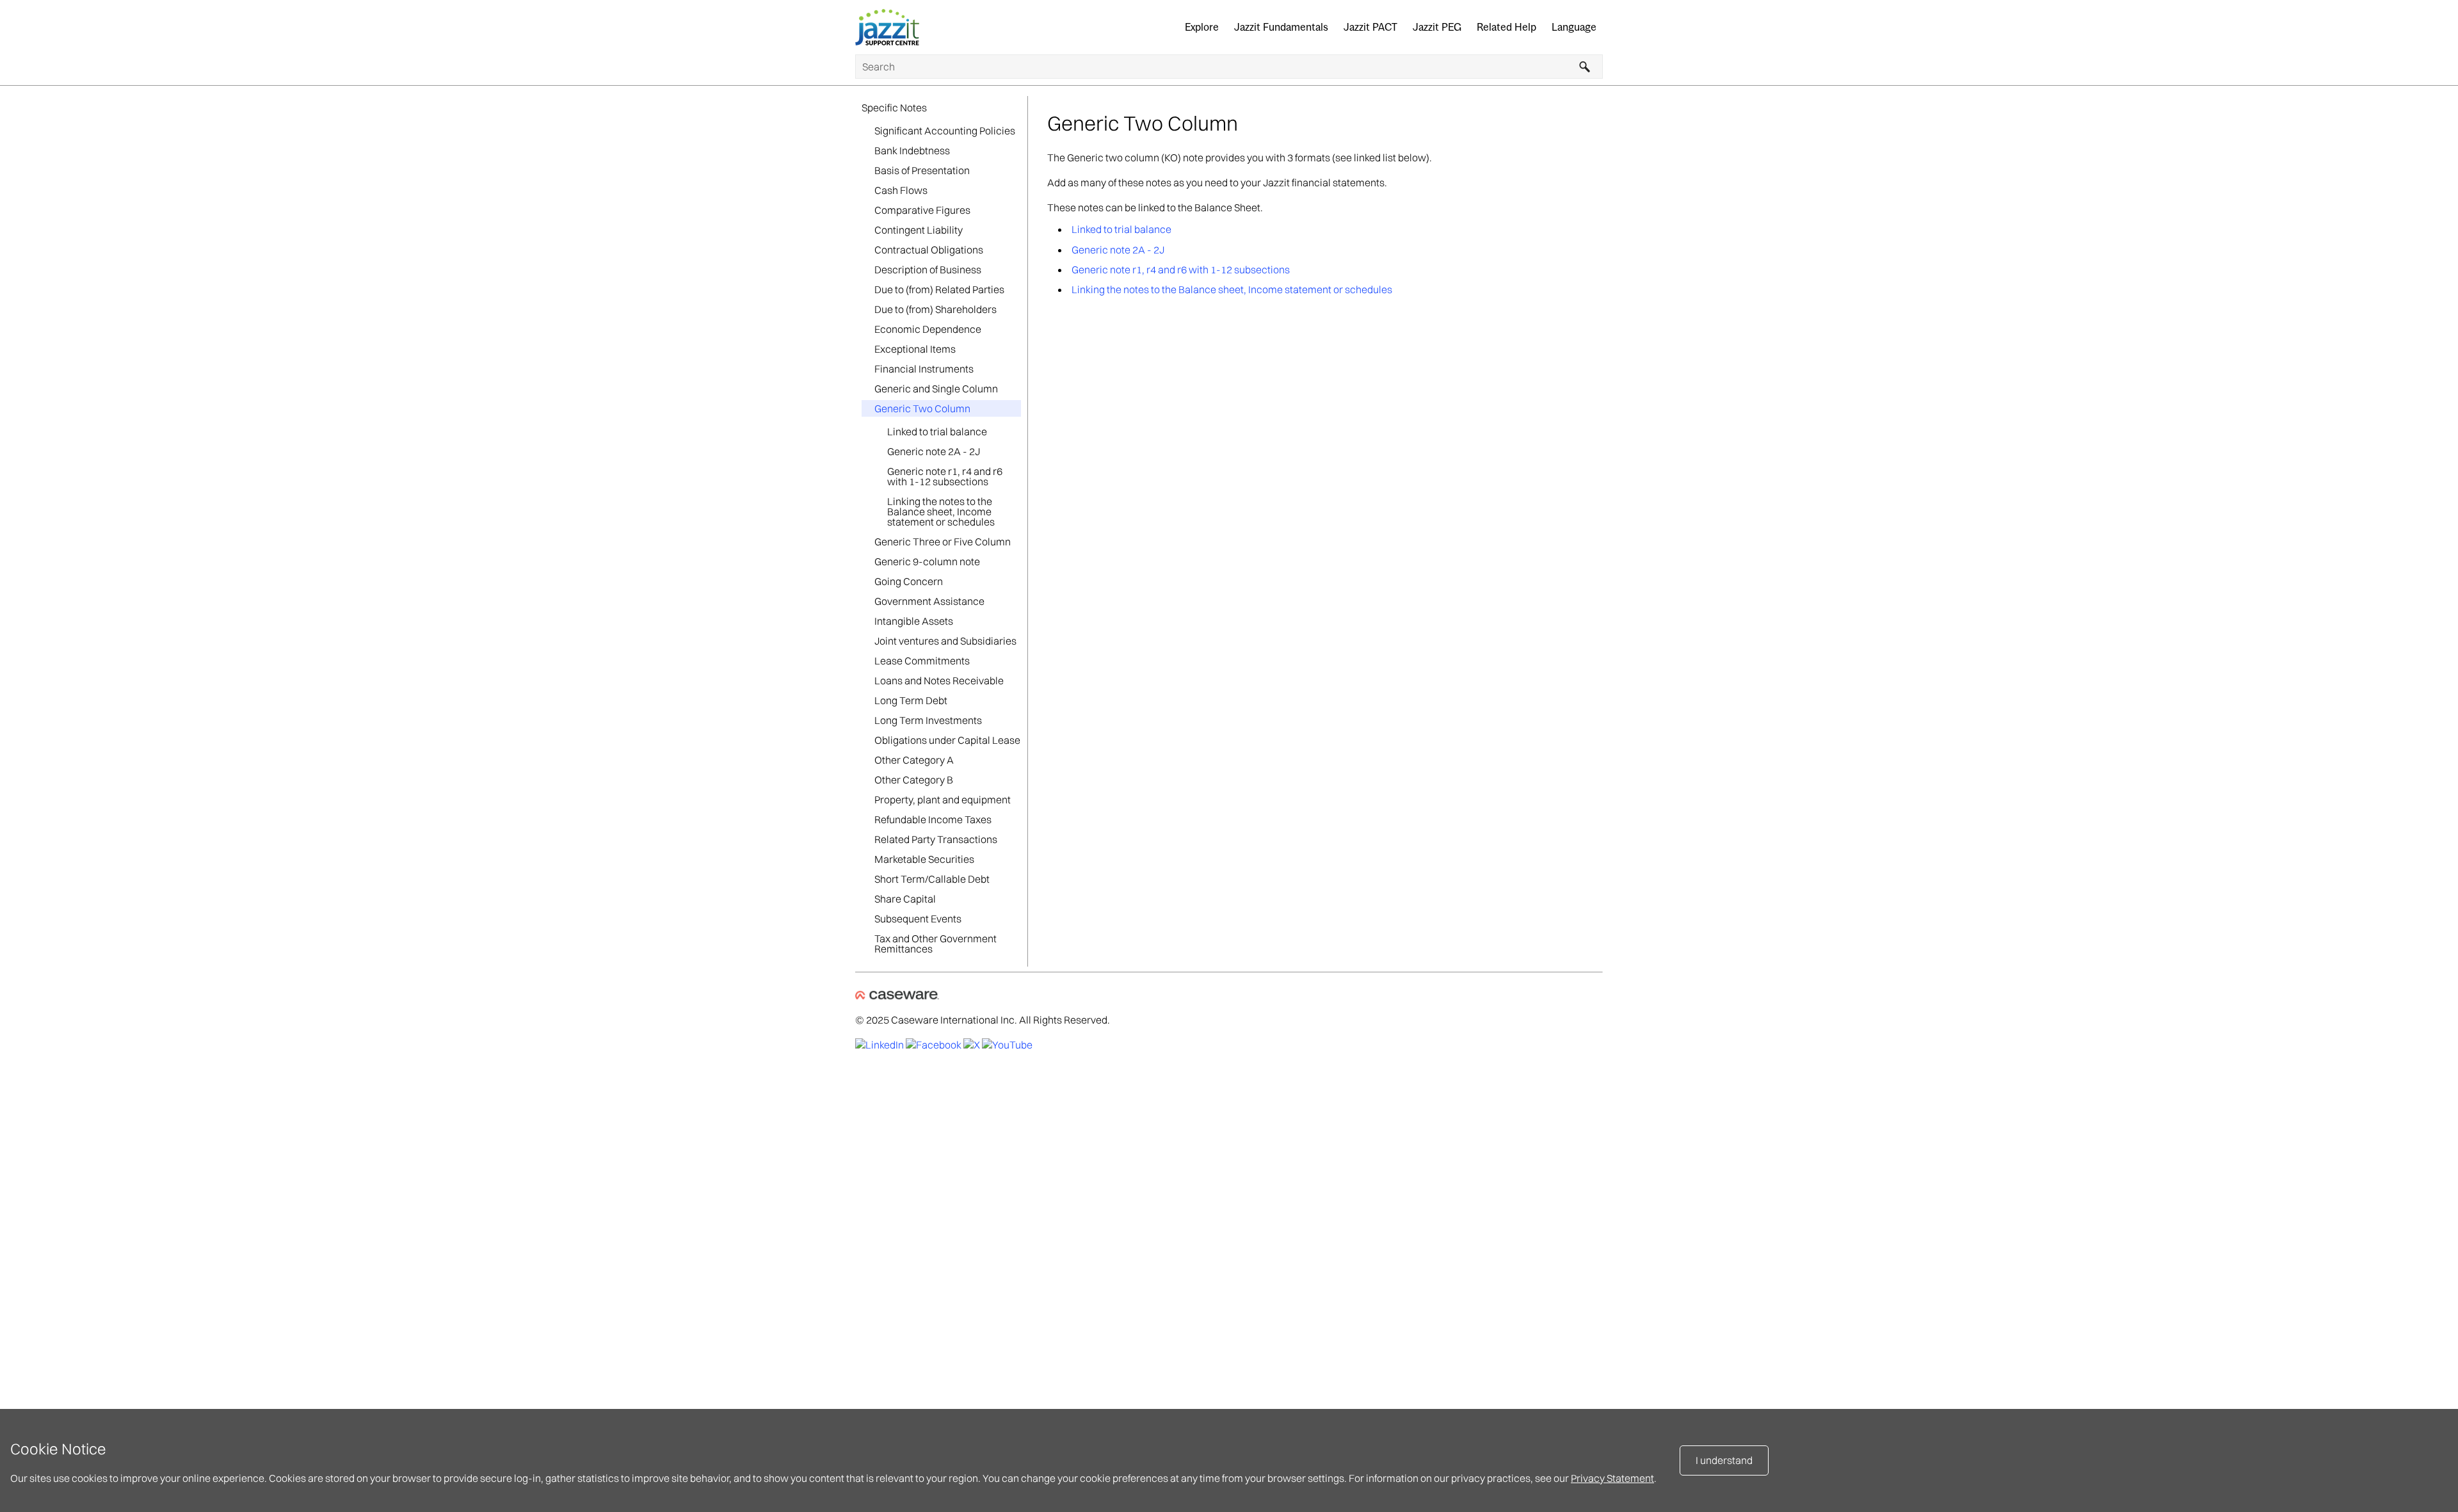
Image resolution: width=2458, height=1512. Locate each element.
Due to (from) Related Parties (939, 289)
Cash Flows (901, 190)
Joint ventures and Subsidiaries (945, 641)
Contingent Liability (919, 230)
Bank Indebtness (912, 150)
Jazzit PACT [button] (1370, 27)
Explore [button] (1202, 27)
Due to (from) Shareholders (936, 309)
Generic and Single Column (936, 389)
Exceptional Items (915, 349)
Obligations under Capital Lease (947, 740)
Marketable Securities (924, 859)
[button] (1585, 67)
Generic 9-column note (927, 561)
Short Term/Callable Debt (932, 879)
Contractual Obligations (929, 250)
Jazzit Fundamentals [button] (1281, 27)
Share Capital (905, 899)
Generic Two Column (922, 408)
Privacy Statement (1612, 1478)
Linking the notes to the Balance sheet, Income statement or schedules (941, 511)
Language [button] (1574, 27)
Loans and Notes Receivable (939, 680)
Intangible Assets (914, 621)
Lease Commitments (922, 661)
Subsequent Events (918, 919)
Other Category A (914, 760)
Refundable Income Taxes (933, 819)
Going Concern (909, 581)
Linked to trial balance (937, 431)
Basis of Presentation (922, 170)
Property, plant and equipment (943, 800)
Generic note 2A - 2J (934, 451)
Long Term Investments (928, 720)
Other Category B (914, 780)
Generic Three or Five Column (943, 542)
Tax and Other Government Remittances (936, 944)
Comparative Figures (922, 210)
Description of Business (928, 269)
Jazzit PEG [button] (1437, 27)
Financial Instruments (924, 369)
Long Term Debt (911, 700)
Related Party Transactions (936, 839)
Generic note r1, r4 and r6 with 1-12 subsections (945, 476)
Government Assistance (929, 601)
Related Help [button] (1506, 27)
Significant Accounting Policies (945, 131)
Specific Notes (894, 108)
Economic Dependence (928, 329)
